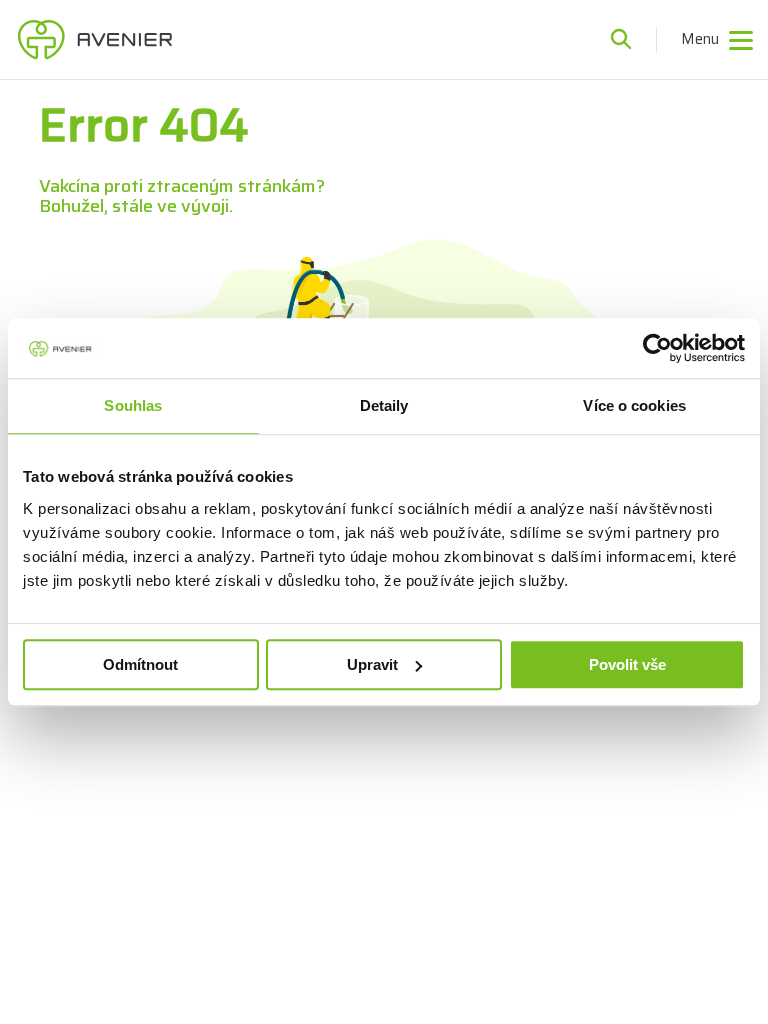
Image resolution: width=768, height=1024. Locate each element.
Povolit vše (627, 664)
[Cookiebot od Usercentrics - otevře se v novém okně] (657, 348)
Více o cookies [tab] (634, 405)
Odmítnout (140, 664)
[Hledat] (621, 40)
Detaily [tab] (384, 405)
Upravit (372, 664)
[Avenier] (95, 40)
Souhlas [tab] (133, 405)
